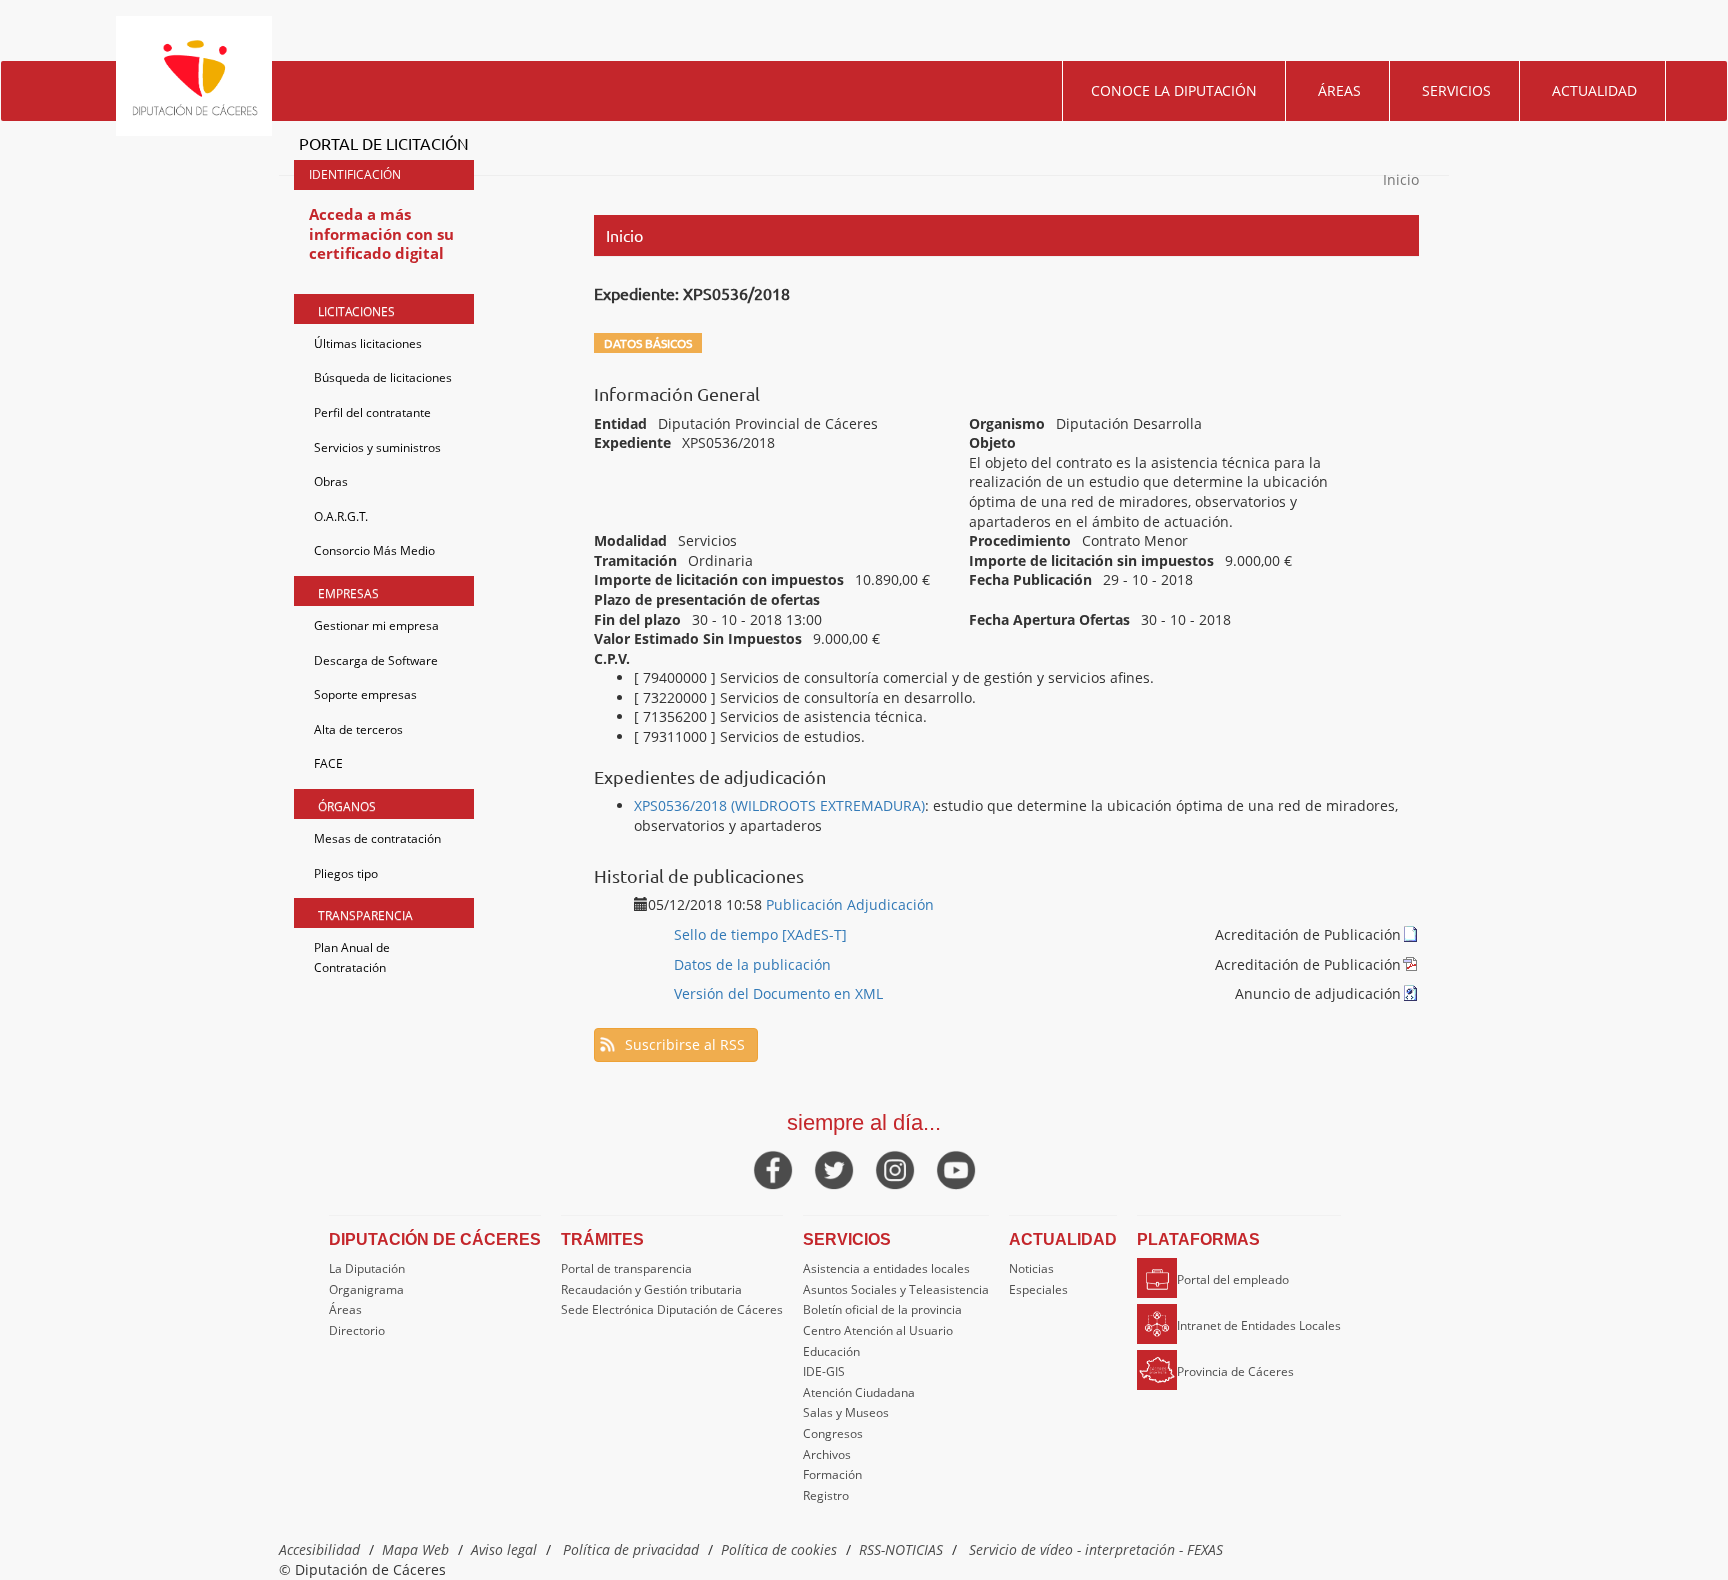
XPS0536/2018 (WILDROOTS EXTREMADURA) (779, 805)
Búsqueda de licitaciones (383, 377)
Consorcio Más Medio (374, 550)
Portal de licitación (384, 143)
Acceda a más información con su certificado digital (381, 233)
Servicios (1456, 90)
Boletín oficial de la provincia (882, 1309)
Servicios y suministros (377, 447)
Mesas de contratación (377, 838)
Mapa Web (415, 1549)
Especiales (1038, 1289)
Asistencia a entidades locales (886, 1268)
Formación (832, 1474)
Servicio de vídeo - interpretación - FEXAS (1096, 1549)
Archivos (827, 1454)
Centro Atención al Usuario (878, 1330)
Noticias (1031, 1268)
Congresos (833, 1433)
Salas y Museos (846, 1412)
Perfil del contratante (372, 412)
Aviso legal (504, 1549)
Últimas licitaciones (368, 343)
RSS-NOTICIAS (901, 1549)
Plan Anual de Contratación (352, 957)
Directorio (357, 1330)
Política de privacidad (631, 1549)
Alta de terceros (358, 729)
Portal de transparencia (626, 1268)
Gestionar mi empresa (376, 625)
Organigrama (366, 1289)
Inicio (1401, 179)
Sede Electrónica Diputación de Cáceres (672, 1309)
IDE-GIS (824, 1371)
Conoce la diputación (1174, 90)
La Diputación (367, 1268)
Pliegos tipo (346, 873)
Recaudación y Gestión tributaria (651, 1289)
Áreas (1339, 90)
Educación (831, 1351)
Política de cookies (779, 1549)
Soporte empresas (365, 694)
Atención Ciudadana (859, 1392)
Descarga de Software (376, 660)
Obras (331, 481)
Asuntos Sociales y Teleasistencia (896, 1289)
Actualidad (1594, 90)
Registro (826, 1495)
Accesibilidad (319, 1549)
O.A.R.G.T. (341, 516)
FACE (328, 763)
